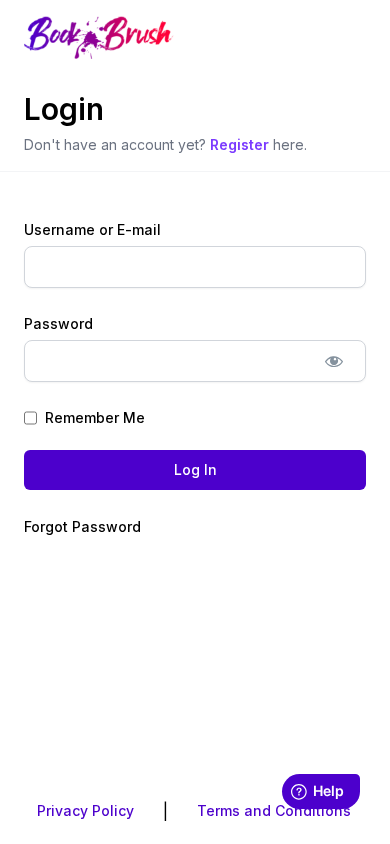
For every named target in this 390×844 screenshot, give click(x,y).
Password (58, 323)
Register (239, 144)
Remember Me (95, 417)
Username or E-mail (92, 229)
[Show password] (333, 361)
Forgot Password (82, 526)
